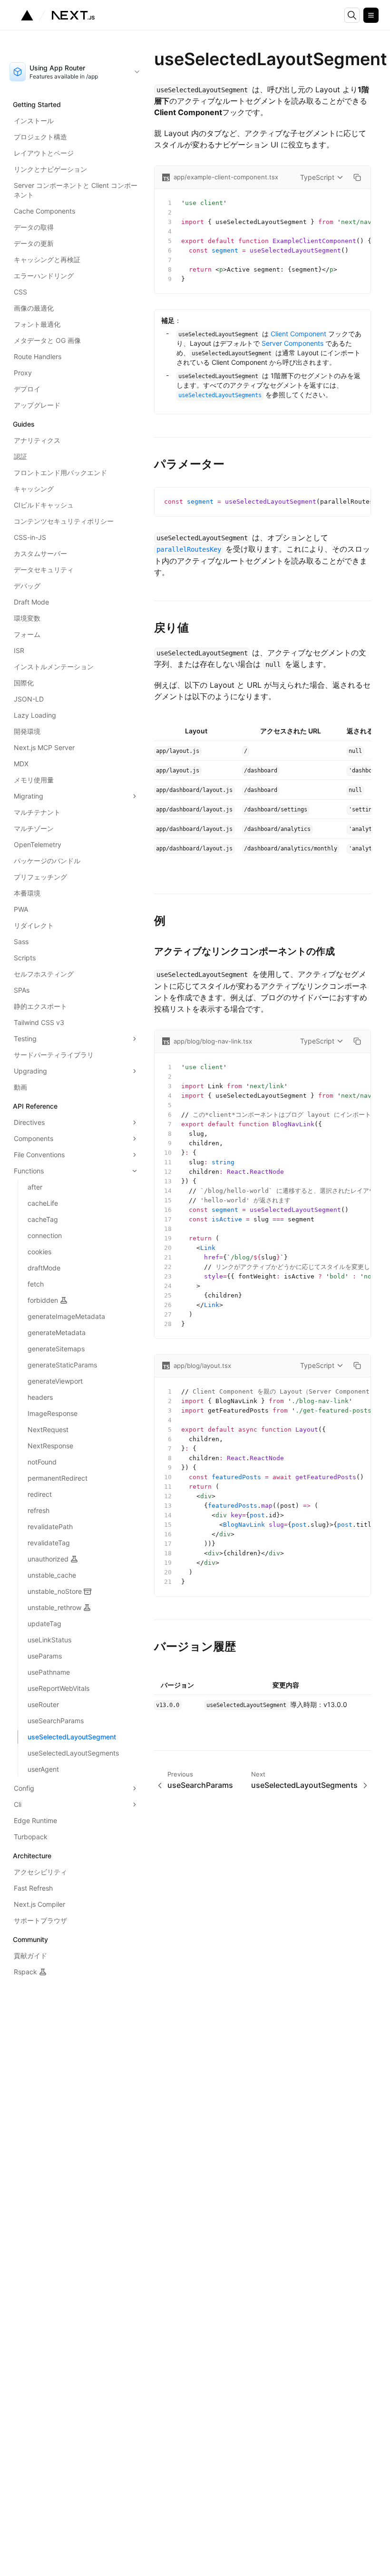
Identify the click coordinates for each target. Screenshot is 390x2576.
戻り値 (171, 628)
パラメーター (189, 464)
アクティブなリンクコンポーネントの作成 (244, 951)
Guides (24, 424)
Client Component (298, 334)
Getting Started (37, 104)
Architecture (32, 1856)
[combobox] (75, 72)
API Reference (35, 1106)
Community (30, 1939)
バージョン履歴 (195, 1646)
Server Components (292, 343)
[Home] (58, 15)
